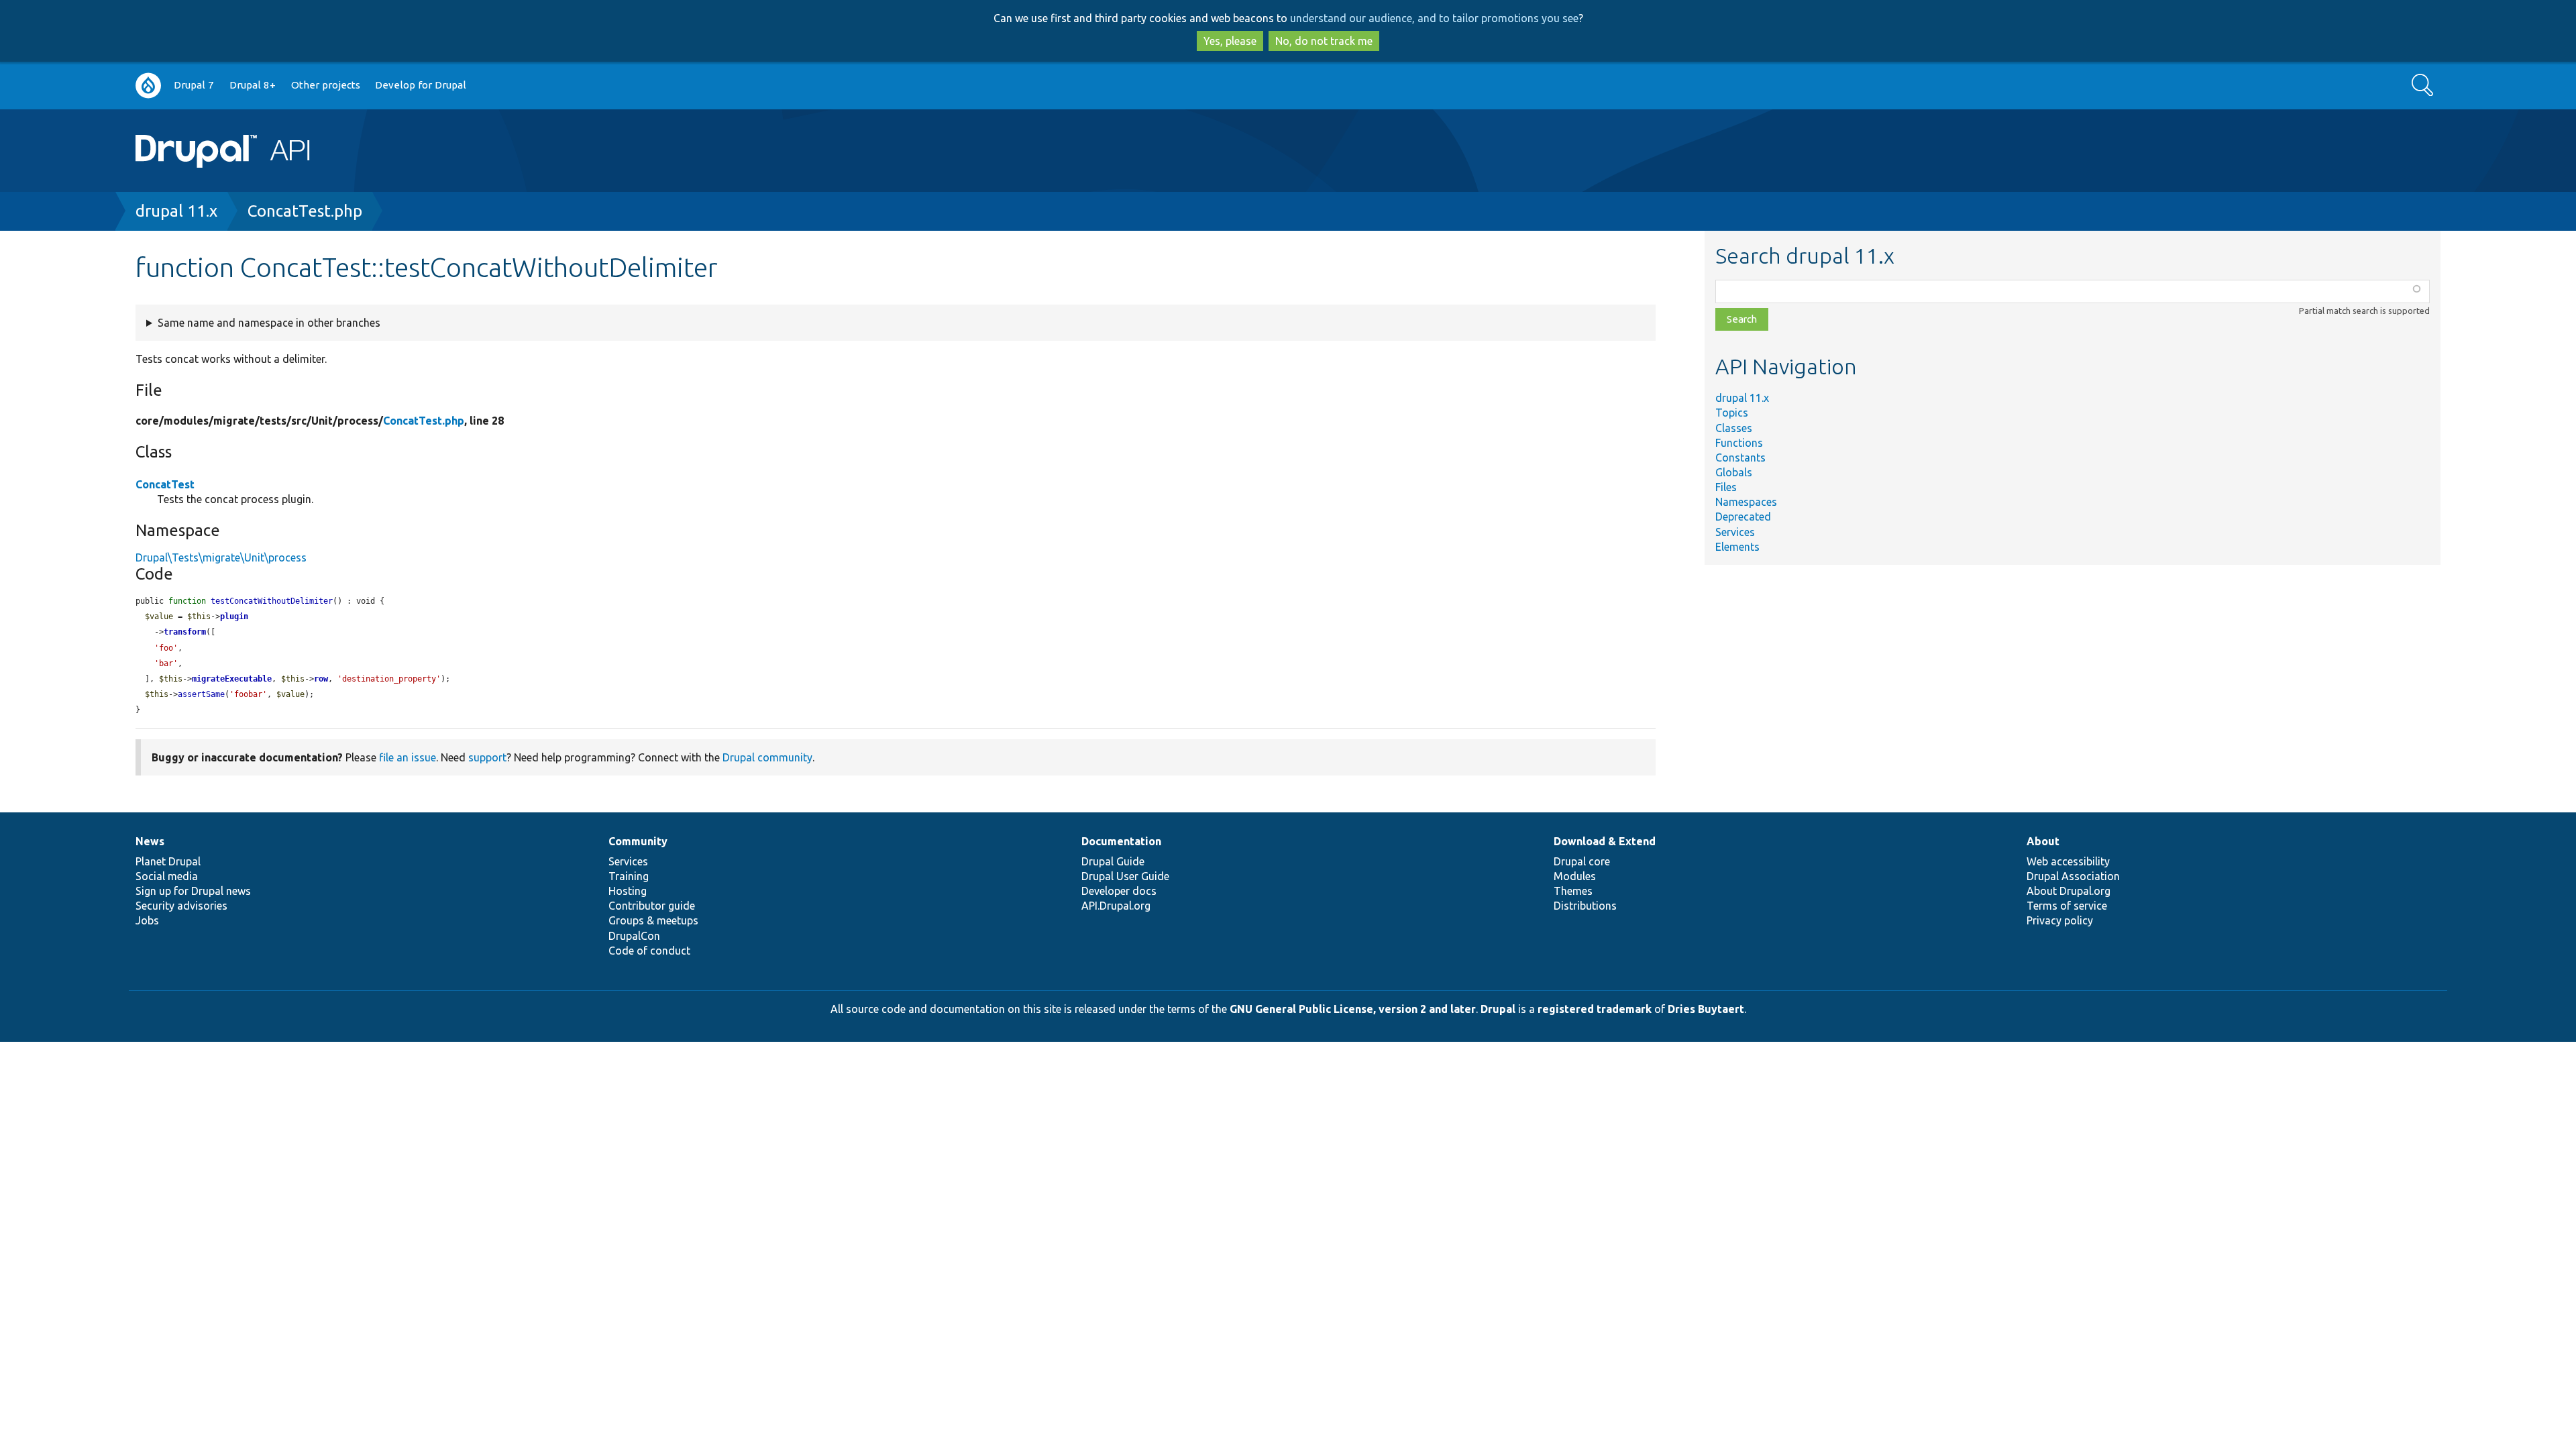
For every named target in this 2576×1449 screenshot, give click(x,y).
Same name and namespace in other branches (269, 323)
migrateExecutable (232, 679)
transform (185, 632)
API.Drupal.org (1116, 906)
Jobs (147, 920)
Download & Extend (1605, 841)
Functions (1739, 443)
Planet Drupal (168, 861)
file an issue (408, 757)
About (2043, 841)
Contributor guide (652, 906)
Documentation (1121, 841)
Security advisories (181, 906)
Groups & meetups (653, 920)
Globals (1734, 472)
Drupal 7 (194, 85)
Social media (167, 876)
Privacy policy (2060, 920)
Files (1726, 487)
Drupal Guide (1113, 861)
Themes (1573, 891)
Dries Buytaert (1706, 1009)
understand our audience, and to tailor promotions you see (1434, 18)
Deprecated (1743, 517)
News (150, 841)
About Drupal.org (2069, 891)
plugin (234, 616)
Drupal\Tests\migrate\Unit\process (221, 557)
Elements (1737, 547)
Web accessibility (2068, 861)
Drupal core (1582, 861)
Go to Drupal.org (148, 86)
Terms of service (2067, 906)
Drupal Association (2073, 876)
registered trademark (1595, 1009)
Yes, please (1230, 41)
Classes (1734, 428)
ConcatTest (165, 484)
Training (629, 876)
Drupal (1498, 1009)
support (487, 757)
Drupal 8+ (253, 85)
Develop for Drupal (421, 85)
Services (1735, 532)
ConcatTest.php (305, 211)
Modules (1575, 876)
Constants (1740, 458)
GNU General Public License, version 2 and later (1353, 1009)
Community (638, 841)
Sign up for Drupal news (193, 891)
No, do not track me (1324, 41)
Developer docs (1119, 891)
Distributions (1585, 906)
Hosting (628, 891)
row (321, 679)
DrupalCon (634, 936)
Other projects (326, 85)
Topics (1732, 413)
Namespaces (1746, 502)
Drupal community (767, 757)
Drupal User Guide (1125, 876)
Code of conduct (649, 951)
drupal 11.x (176, 211)
